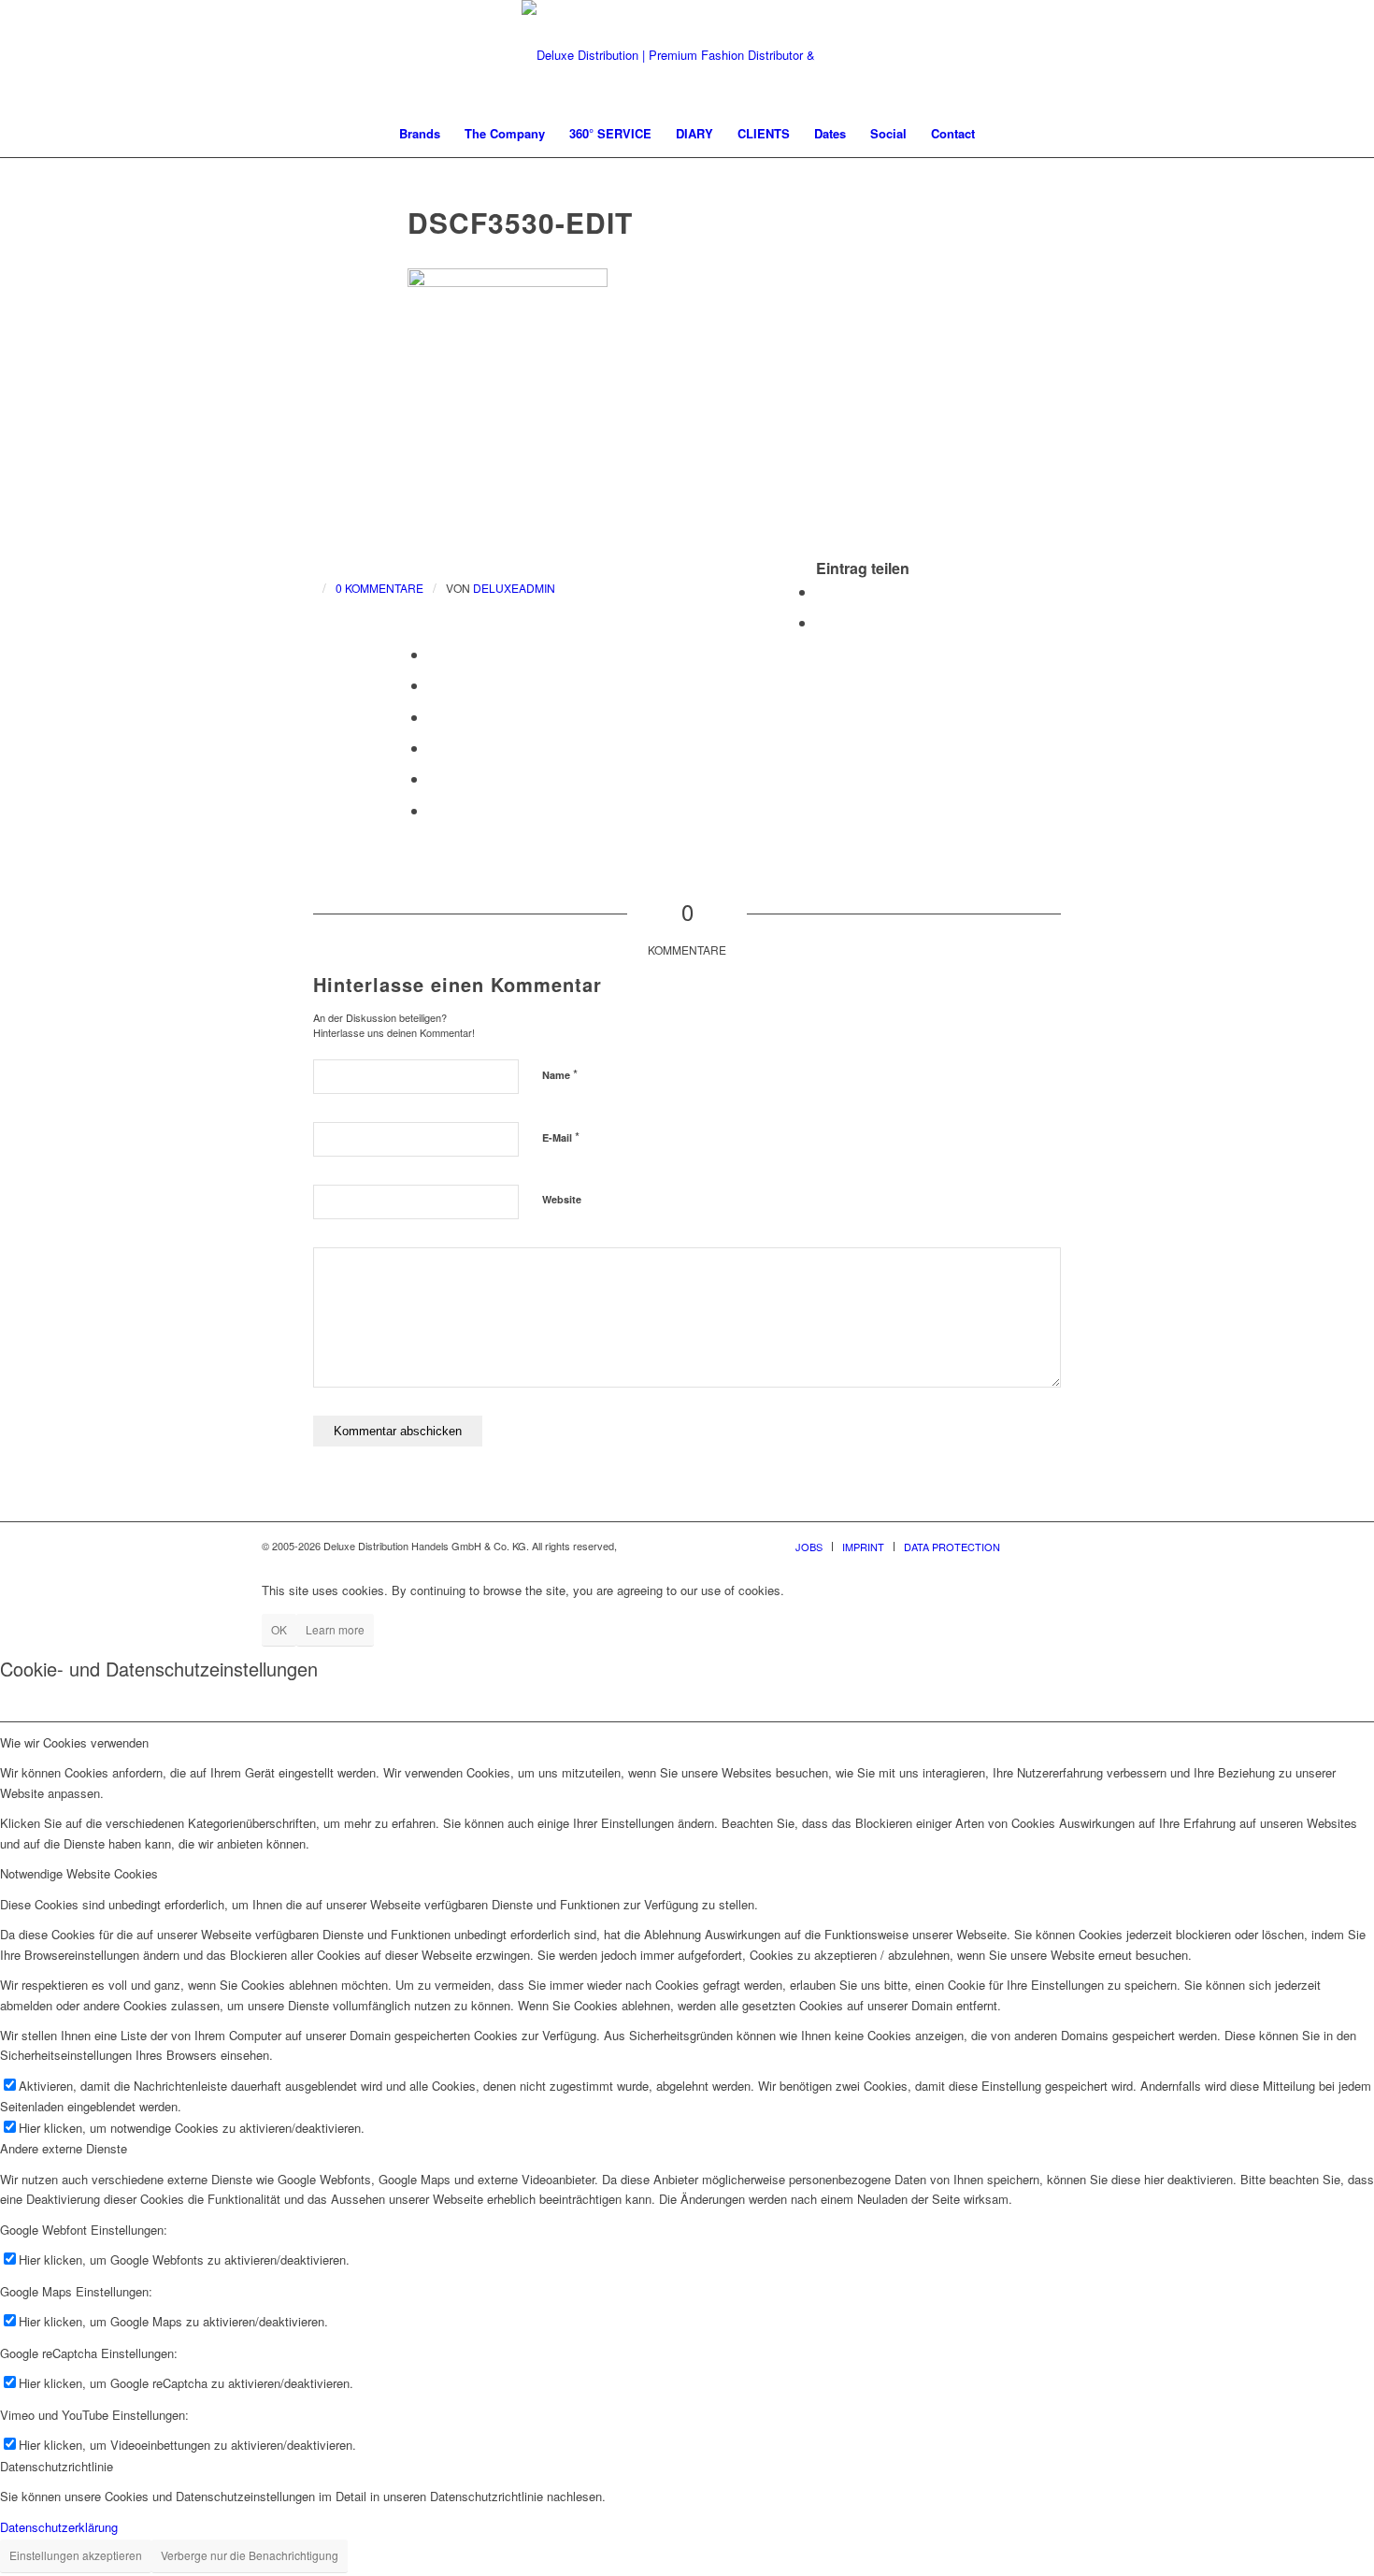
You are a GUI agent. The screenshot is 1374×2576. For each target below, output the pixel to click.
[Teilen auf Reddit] (434, 778)
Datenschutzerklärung (59, 2527)
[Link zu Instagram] (1070, 1546)
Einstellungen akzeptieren (76, 2555)
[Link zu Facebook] (1042, 1546)
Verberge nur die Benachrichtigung (250, 2555)
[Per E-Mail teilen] (434, 810)
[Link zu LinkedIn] (1098, 1546)
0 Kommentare (379, 588)
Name (560, 1074)
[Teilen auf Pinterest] (434, 654)
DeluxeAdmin (514, 588)
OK (279, 1629)
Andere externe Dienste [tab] (64, 2148)
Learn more (335, 1629)
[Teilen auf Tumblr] (434, 717)
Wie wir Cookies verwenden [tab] (74, 1742)
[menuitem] (420, 134)
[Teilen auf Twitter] (822, 622)
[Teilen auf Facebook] (822, 591)
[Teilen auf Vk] (434, 748)
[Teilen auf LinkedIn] (434, 685)
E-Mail (561, 1137)
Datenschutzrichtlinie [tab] (57, 2466)
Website (562, 1199)
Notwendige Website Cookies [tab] (79, 1873)
